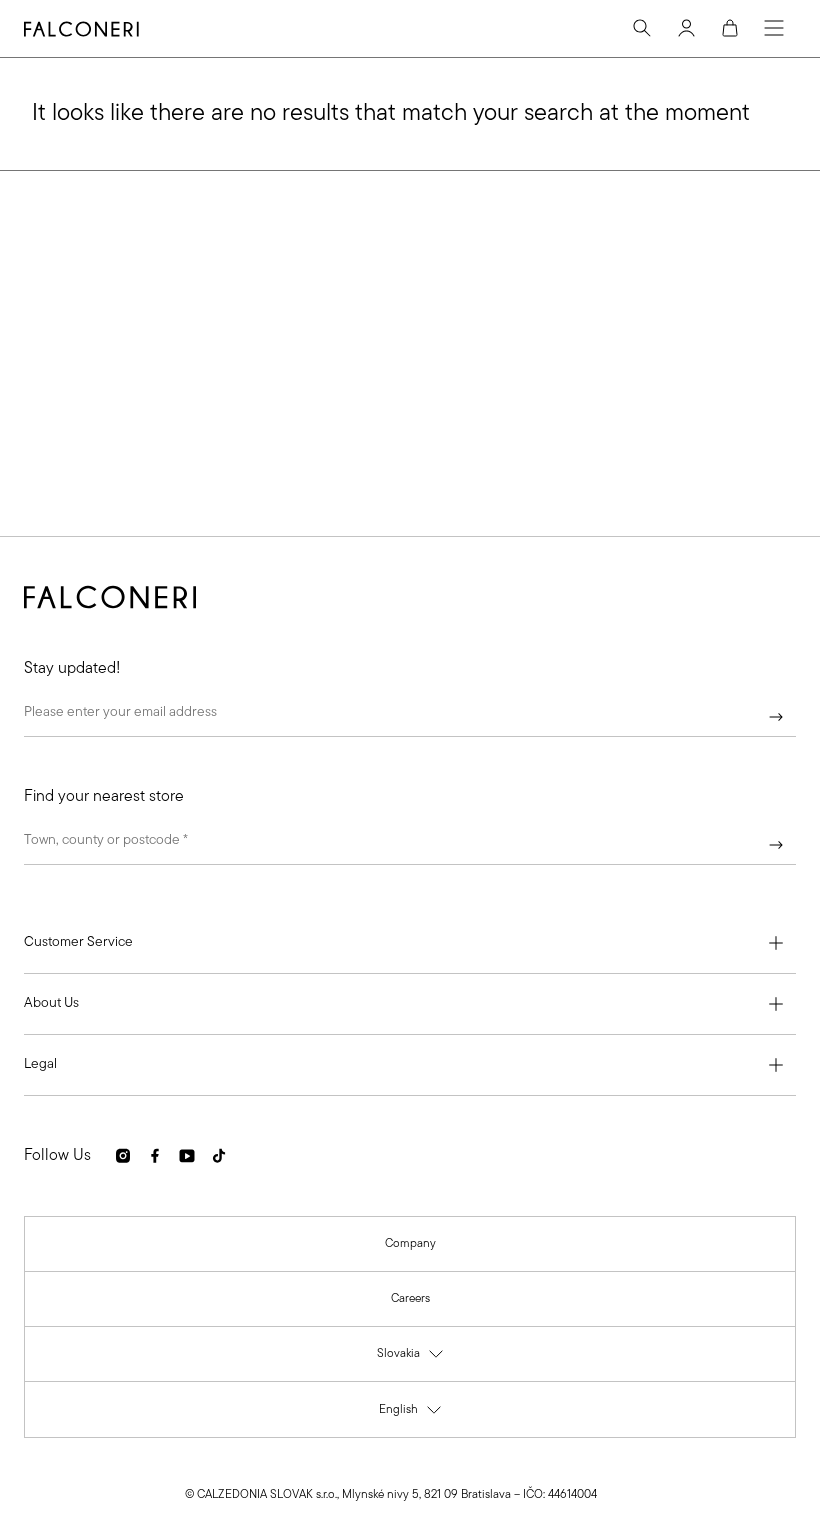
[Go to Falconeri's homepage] (81, 29)
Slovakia (411, 1358)
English (411, 1414)
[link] (410, 1244)
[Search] (642, 28)
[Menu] (774, 28)
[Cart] (730, 28)
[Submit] (776, 717)
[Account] (686, 28)
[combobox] (410, 845)
